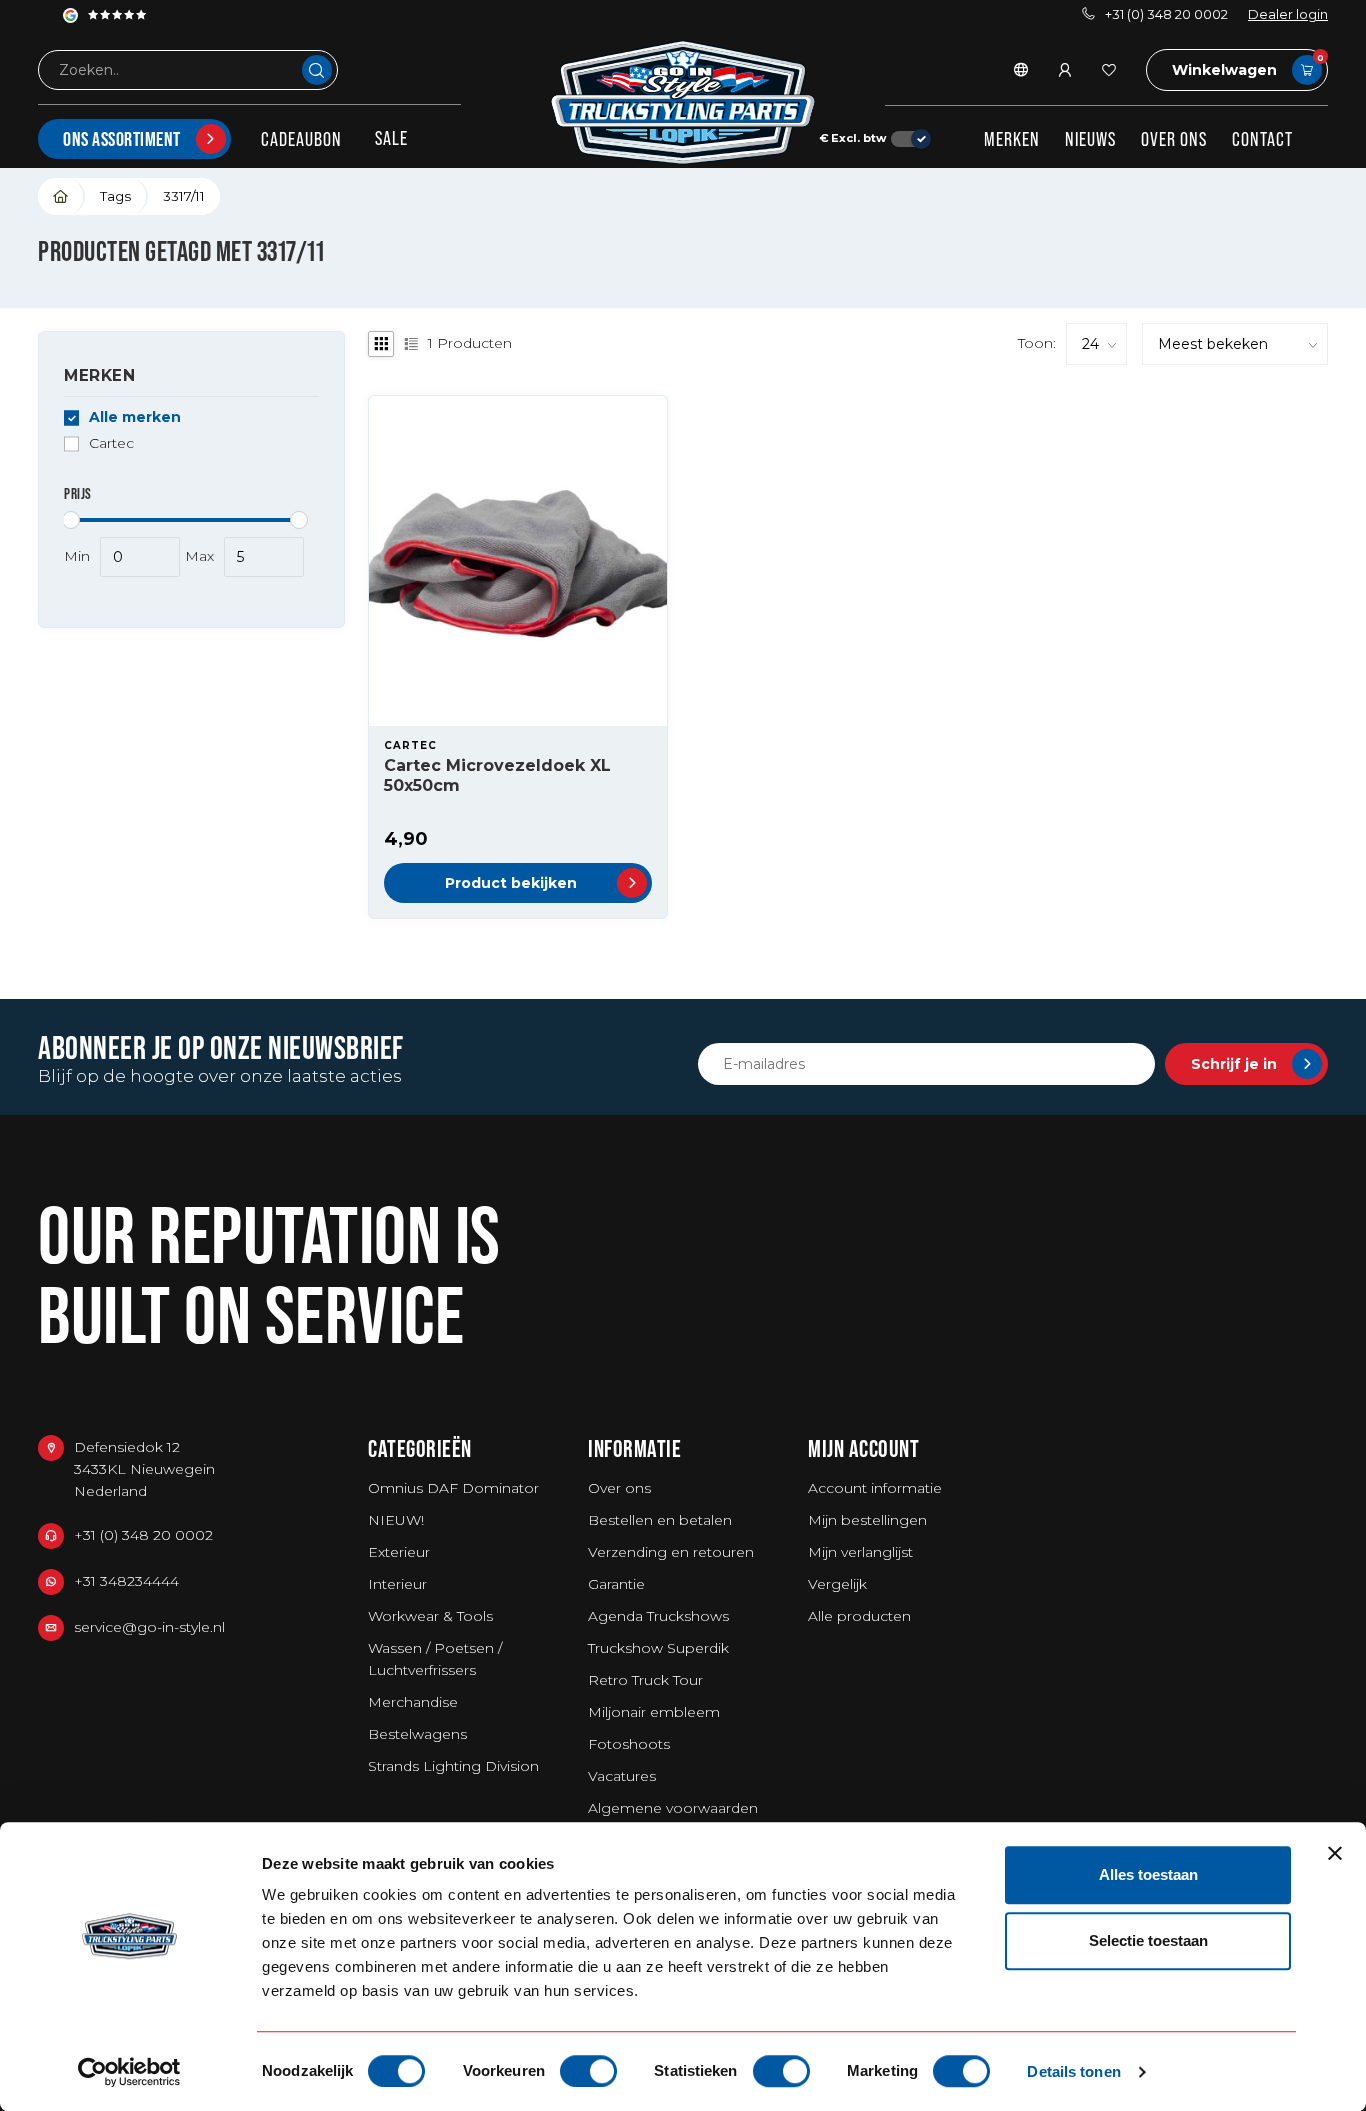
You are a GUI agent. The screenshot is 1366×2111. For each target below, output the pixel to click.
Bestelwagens (417, 1734)
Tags (115, 196)
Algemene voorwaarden (673, 1808)
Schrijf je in (1234, 1064)
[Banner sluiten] (1335, 1853)
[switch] (588, 2071)
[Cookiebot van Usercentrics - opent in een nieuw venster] (129, 2072)
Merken (1012, 139)
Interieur (397, 1584)
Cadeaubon (301, 139)
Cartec (111, 443)
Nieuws (1090, 139)
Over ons (1174, 139)
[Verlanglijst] (1109, 70)
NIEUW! (396, 1520)
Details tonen (1073, 2071)
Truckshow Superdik (658, 1648)
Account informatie (875, 1488)
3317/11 (184, 196)
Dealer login (1288, 14)
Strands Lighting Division (453, 1766)
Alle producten (859, 1616)
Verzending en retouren (671, 1552)
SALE (391, 138)
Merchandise (413, 1702)
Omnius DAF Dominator (453, 1488)
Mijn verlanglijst (860, 1552)
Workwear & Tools (430, 1616)
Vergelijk (837, 1584)
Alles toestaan (1148, 1874)
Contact (1262, 139)
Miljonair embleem (654, 1712)
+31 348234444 (126, 1581)
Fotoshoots (629, 1744)
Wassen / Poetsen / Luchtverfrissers (435, 1659)
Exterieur (399, 1552)
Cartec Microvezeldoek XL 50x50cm (497, 775)
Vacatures (622, 1776)
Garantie (616, 1584)
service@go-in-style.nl (149, 1627)
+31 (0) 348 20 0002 (1166, 14)
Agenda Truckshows (658, 1616)
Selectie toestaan (1148, 1940)
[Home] (61, 196)
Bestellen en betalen (660, 1520)
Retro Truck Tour (645, 1680)
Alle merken (135, 417)
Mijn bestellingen (867, 1520)
